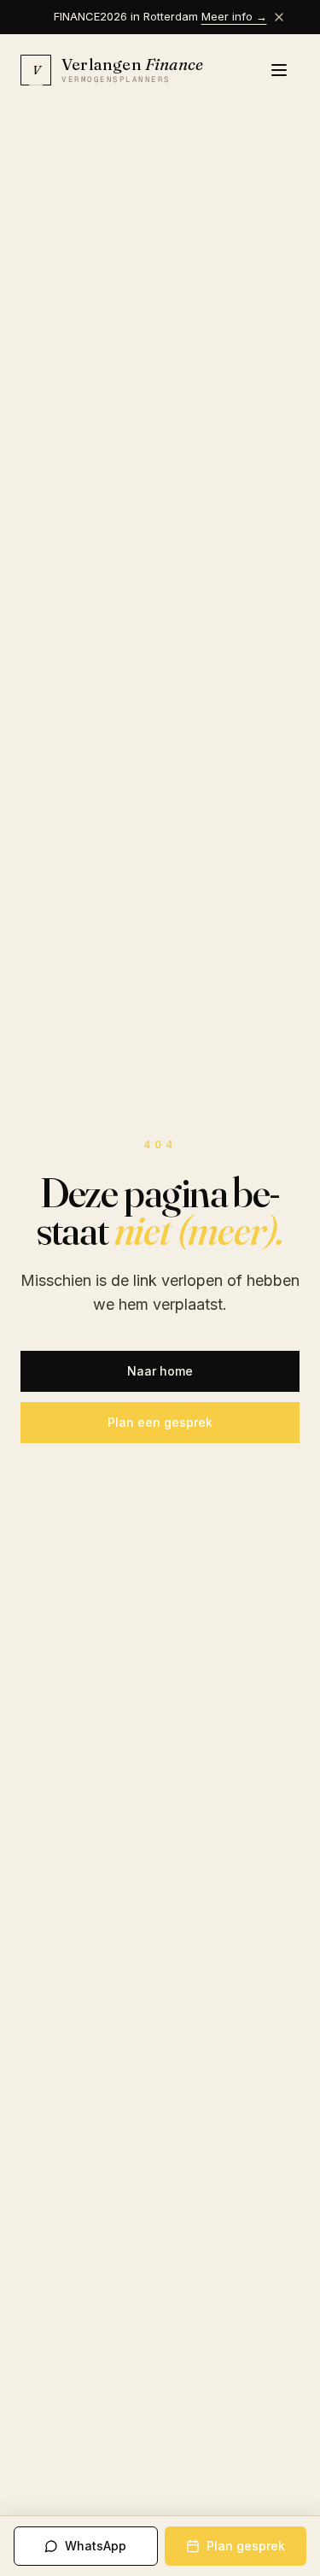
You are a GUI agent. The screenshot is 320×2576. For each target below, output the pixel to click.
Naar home (160, 1371)
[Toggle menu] (281, 70)
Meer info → (234, 16)
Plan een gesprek (160, 1422)
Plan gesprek (246, 2546)
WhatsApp (96, 2546)
